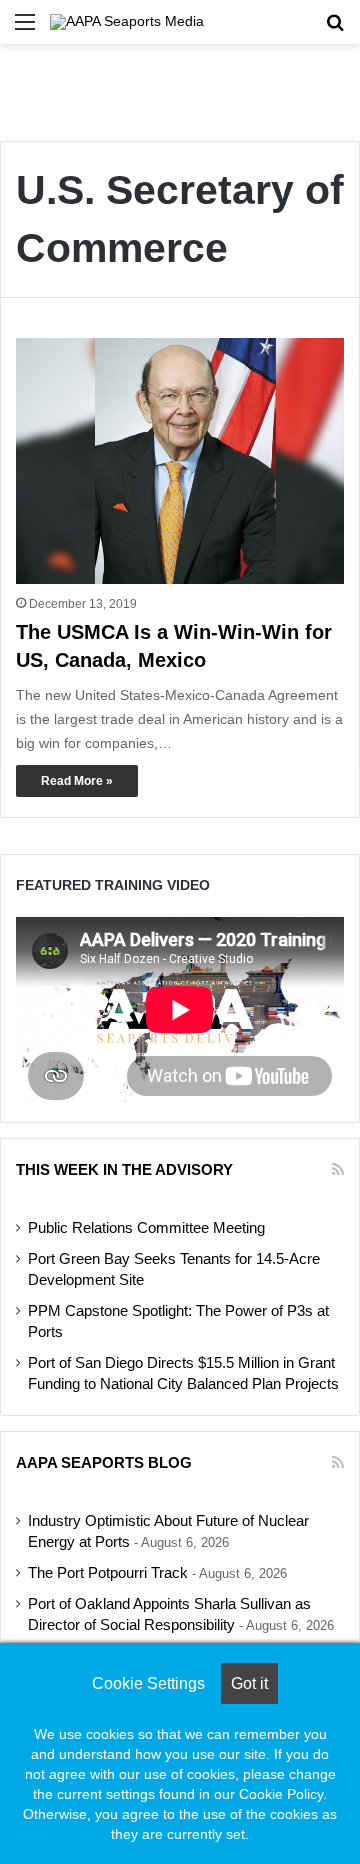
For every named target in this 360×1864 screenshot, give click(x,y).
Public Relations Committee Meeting (146, 1228)
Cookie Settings (148, 1683)
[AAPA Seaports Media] (127, 22)
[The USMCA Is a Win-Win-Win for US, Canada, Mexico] (180, 461)
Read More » (77, 781)
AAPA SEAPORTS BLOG (104, 1462)
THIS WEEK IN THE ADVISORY (124, 1169)
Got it (249, 1683)
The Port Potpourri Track (108, 1573)
